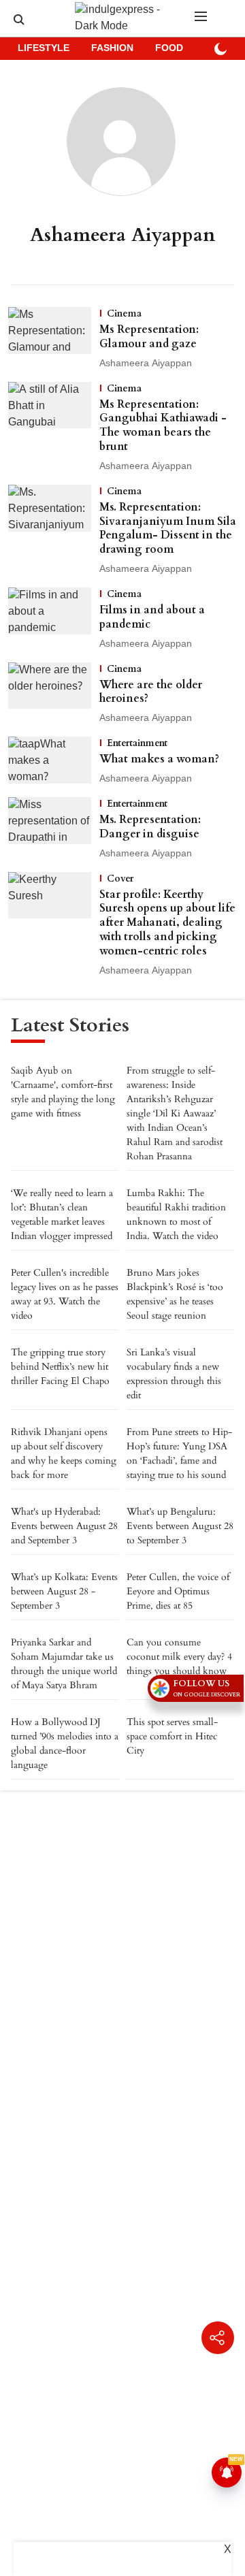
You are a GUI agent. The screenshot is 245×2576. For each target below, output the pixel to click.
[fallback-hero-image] (54, 339)
